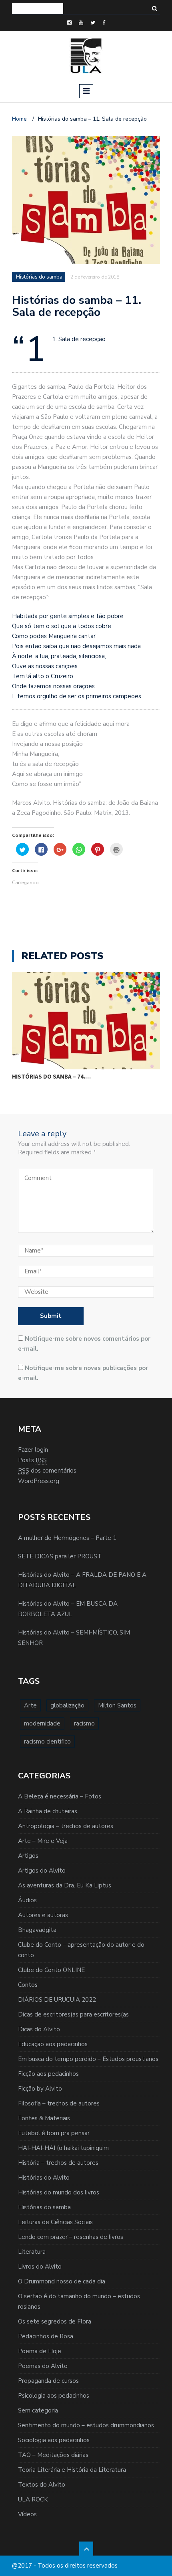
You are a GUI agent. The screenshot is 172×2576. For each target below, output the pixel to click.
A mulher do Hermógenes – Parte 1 (67, 1538)
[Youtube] (81, 23)
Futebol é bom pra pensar (54, 2133)
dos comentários (47, 1471)
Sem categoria (38, 2410)
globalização (67, 1705)
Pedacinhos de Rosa (46, 2336)
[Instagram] (69, 23)
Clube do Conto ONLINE (51, 1970)
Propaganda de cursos (48, 2381)
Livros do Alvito (40, 2267)
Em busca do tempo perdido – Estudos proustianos (88, 2059)
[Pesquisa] (155, 9)
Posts (32, 1460)
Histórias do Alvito (44, 2178)
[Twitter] (93, 23)
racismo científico (47, 1742)
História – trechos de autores (58, 2163)
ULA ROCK (33, 2499)
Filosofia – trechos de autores (59, 2103)
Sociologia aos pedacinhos (54, 2440)
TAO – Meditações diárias (53, 2455)
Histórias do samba (44, 2207)
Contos (28, 1985)
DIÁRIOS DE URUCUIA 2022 (57, 2000)
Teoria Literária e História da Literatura (72, 2470)
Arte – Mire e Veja (43, 1841)
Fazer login (33, 1450)
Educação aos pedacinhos (53, 2044)
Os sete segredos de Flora (55, 2321)
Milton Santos (117, 1705)
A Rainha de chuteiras (48, 1811)
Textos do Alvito (42, 2485)
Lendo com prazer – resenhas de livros (71, 2237)
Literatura (32, 2252)
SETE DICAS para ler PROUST (60, 1556)
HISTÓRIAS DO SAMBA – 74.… (51, 1076)
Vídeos (27, 2514)
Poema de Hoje (40, 2351)
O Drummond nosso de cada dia (62, 2281)
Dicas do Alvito (39, 2029)
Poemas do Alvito (43, 2366)
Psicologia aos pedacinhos (54, 2396)
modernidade (42, 1723)
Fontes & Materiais (44, 2118)
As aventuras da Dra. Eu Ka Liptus (65, 1885)
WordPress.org (39, 1481)
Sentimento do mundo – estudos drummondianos (86, 2425)
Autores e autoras (43, 1915)
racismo (84, 1723)
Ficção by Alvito (40, 2089)
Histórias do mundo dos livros (59, 2192)
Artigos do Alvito (42, 1871)
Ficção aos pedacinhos (48, 2074)
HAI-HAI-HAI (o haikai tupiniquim (63, 2148)
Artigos (28, 1856)
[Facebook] (104, 23)
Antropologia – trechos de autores (66, 1826)
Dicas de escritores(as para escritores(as (73, 2014)
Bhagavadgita (37, 1930)
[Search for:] (38, 9)
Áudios (27, 1900)
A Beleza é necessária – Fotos (60, 1796)
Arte (30, 1705)
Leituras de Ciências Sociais (55, 2222)
